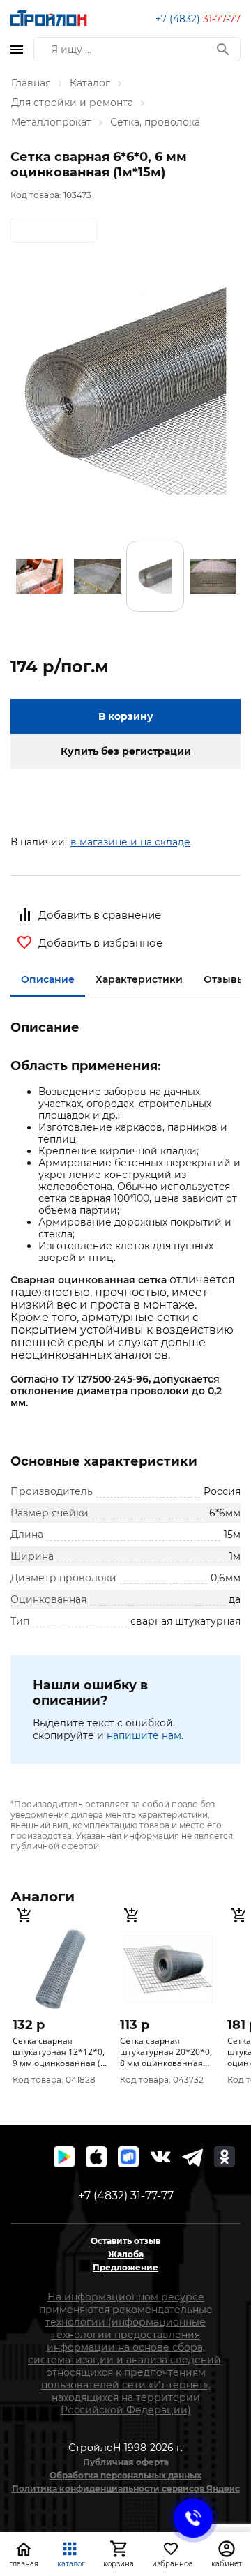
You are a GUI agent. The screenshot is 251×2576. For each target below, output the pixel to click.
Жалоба (126, 2254)
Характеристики (139, 979)
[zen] (192, 2157)
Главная (31, 83)
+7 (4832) (198, 19)
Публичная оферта (126, 2462)
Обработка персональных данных (125, 2475)
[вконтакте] (160, 2157)
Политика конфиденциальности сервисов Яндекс (126, 2488)
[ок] (225, 2157)
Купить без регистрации (126, 751)
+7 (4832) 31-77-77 (126, 2195)
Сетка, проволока (155, 122)
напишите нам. (145, 1735)
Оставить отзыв (125, 2241)
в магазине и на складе (130, 842)
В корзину (126, 716)
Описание (48, 979)
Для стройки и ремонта (72, 103)
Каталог (90, 83)
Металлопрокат (51, 122)
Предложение (125, 2267)
